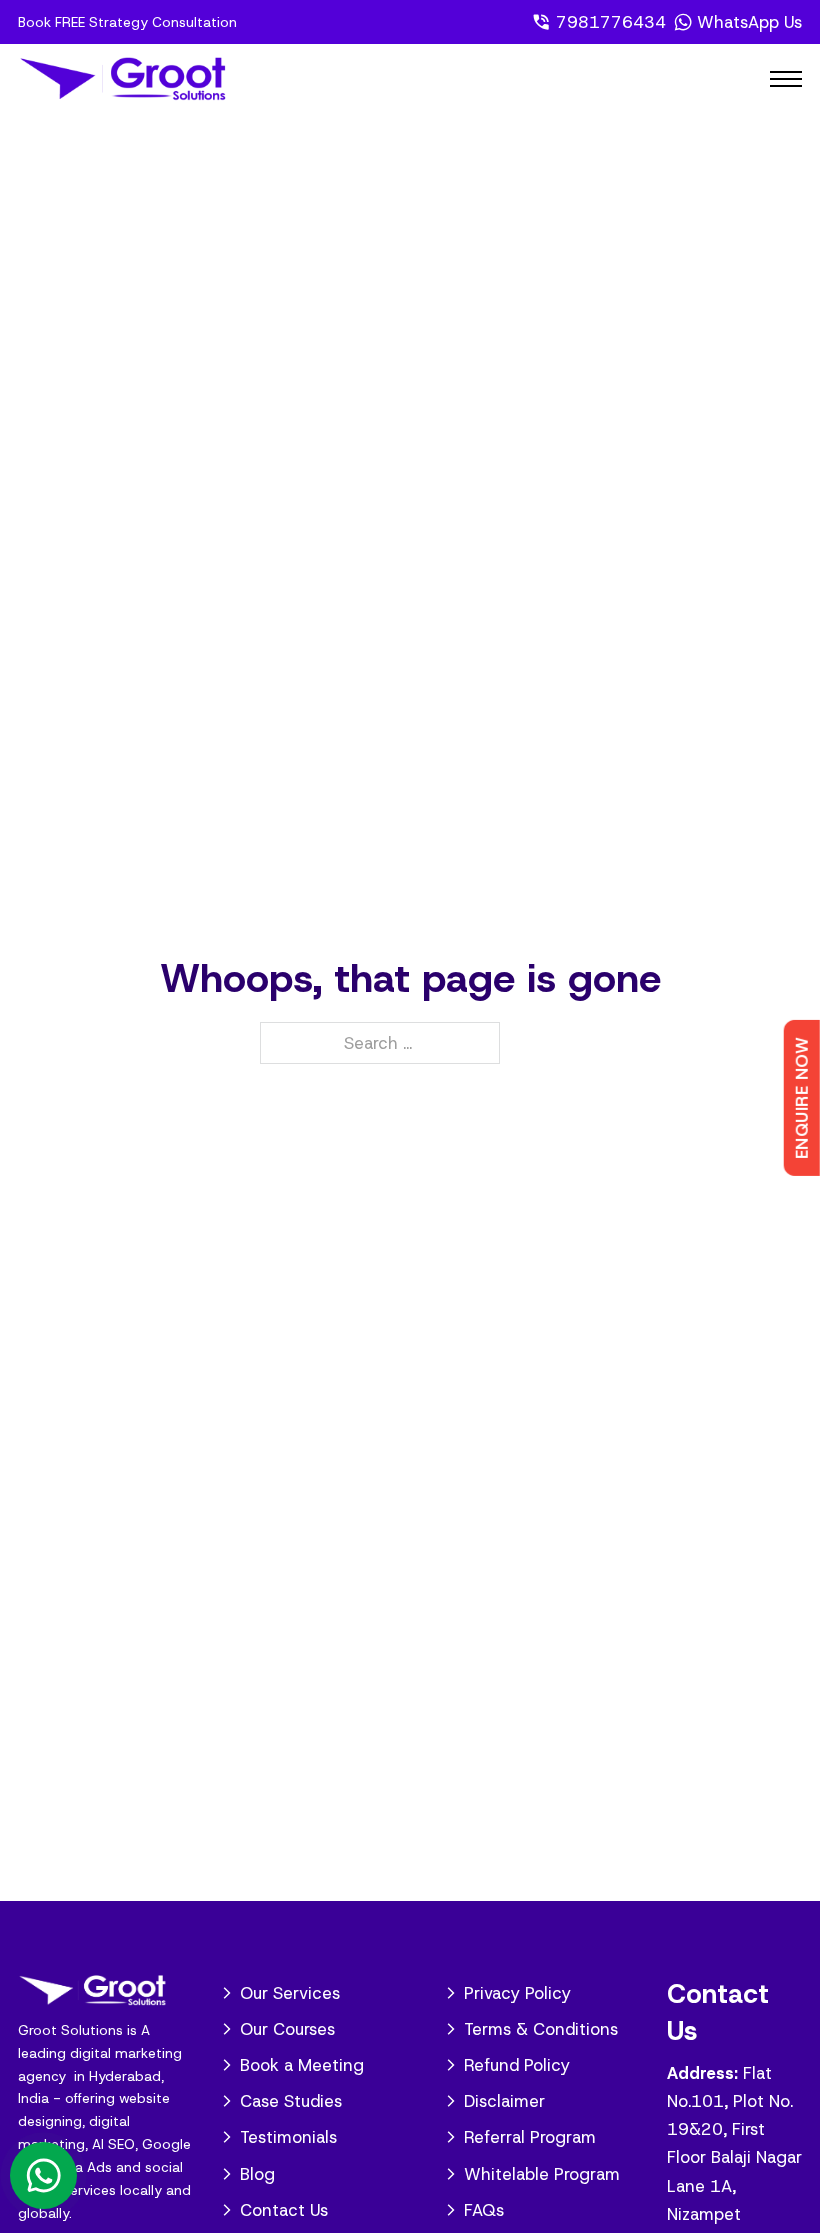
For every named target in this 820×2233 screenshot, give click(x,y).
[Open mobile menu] (786, 79)
